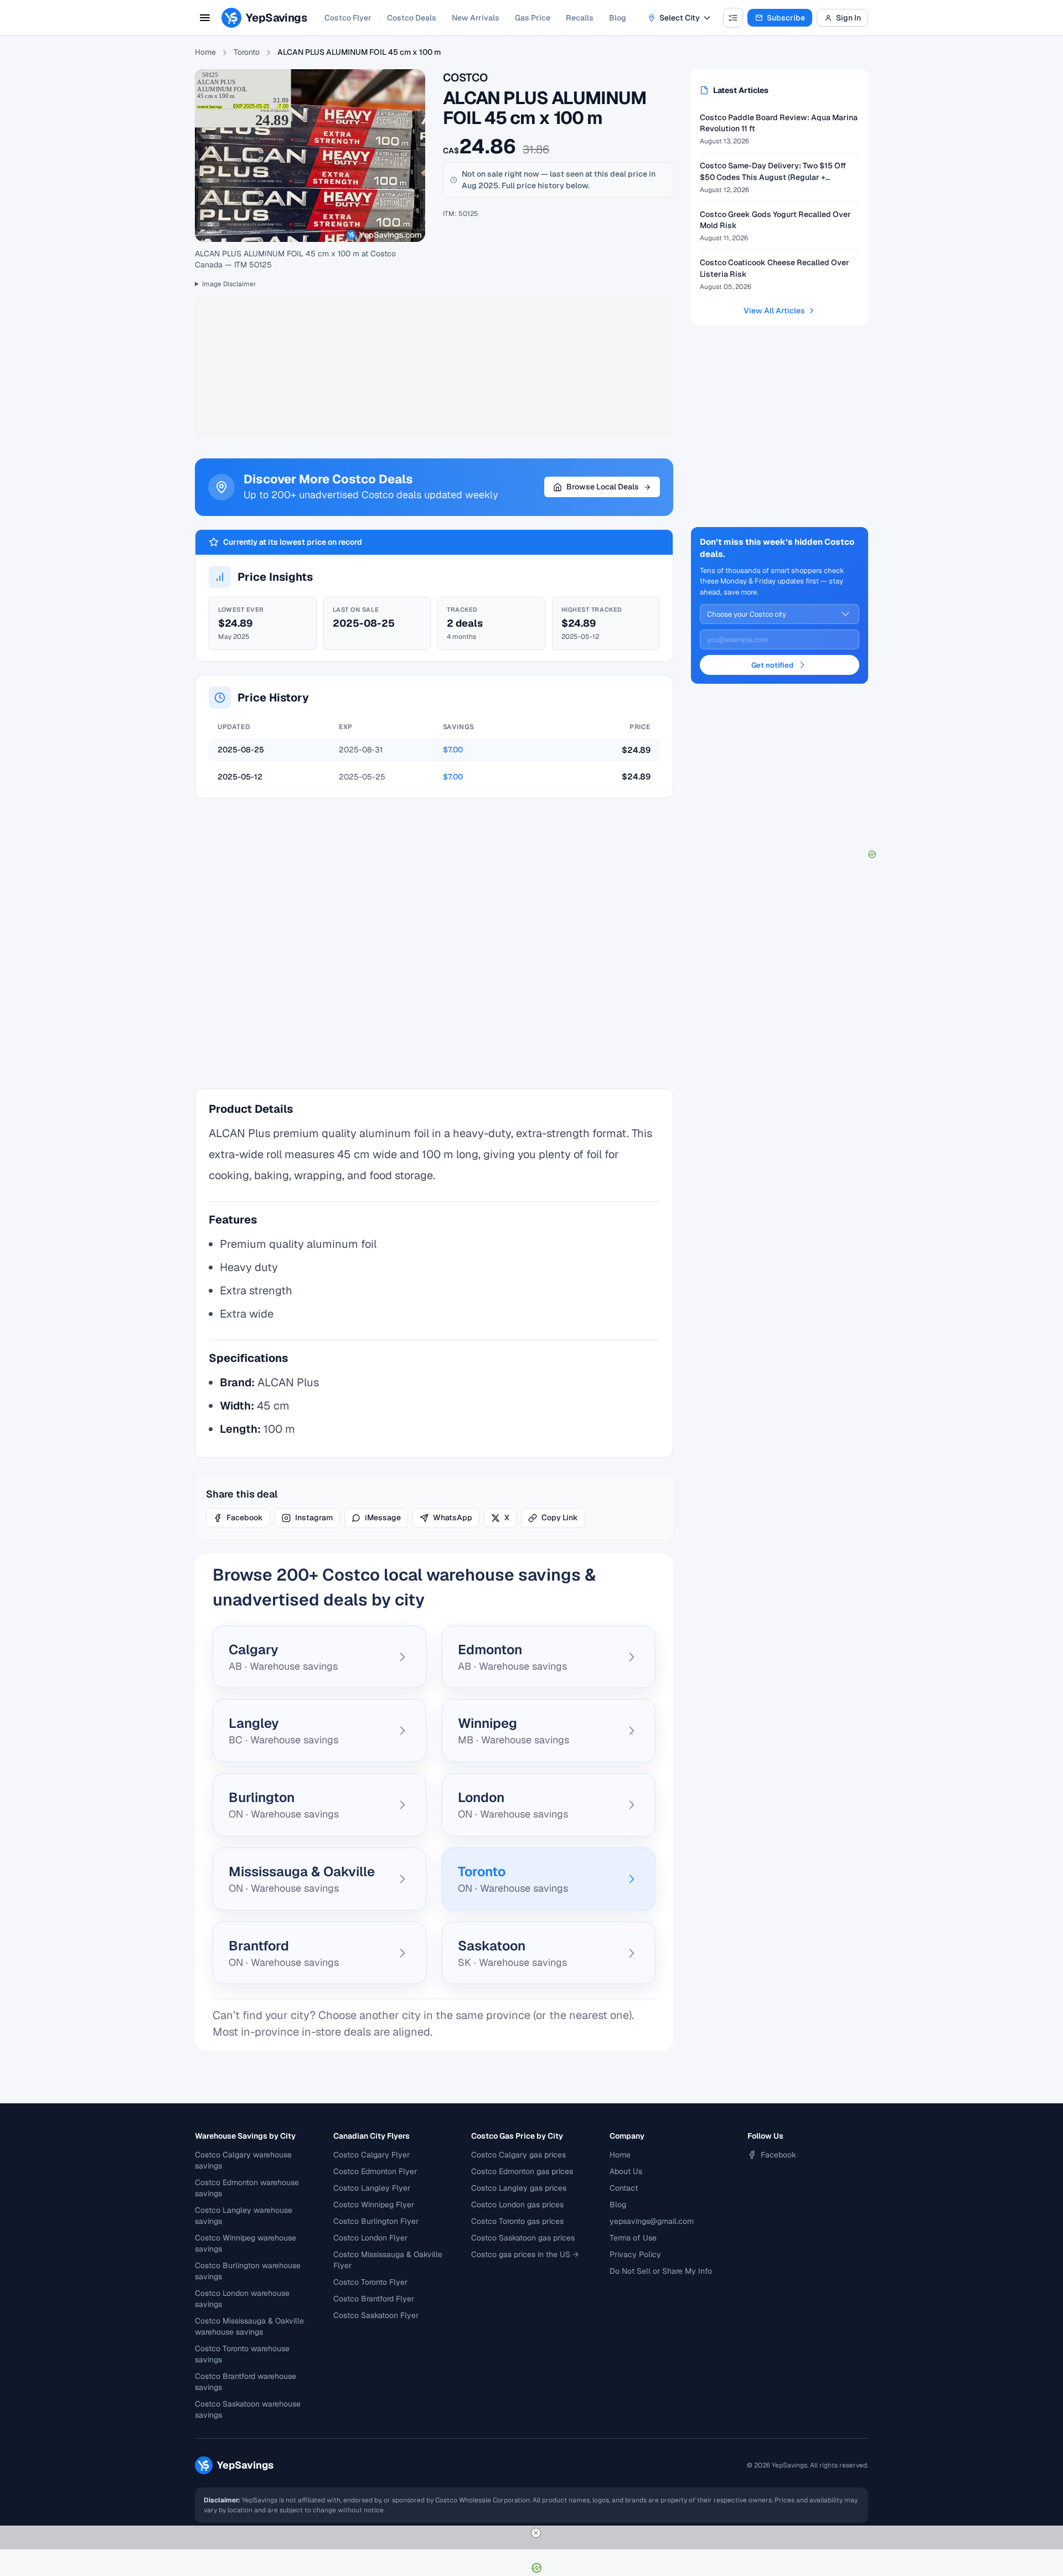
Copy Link (560, 1517)
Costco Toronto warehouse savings (242, 2354)
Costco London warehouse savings (242, 2299)
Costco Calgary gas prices (518, 2155)
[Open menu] (205, 18)
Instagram (314, 1517)
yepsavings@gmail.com (652, 2221)
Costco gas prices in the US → (525, 2254)
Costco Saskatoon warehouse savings (248, 2409)
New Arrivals (476, 18)
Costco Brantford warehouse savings (246, 2382)
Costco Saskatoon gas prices (523, 2238)
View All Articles (774, 311)
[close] (536, 2533)
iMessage (383, 1517)
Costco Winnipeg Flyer (374, 2205)
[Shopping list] (733, 18)
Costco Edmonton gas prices (522, 2171)
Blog (618, 18)
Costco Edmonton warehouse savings (247, 2188)
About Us (626, 2171)
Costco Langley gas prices (519, 2188)
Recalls (580, 18)
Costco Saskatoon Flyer (376, 2315)
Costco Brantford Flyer (374, 2299)
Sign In (848, 18)
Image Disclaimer (229, 284)
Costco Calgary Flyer (371, 2155)
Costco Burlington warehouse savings (248, 2271)
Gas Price (533, 18)
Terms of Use (633, 2238)
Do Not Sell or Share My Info (661, 2271)
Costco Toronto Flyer (370, 2282)
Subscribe (786, 18)
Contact (624, 2188)
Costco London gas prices (517, 2205)
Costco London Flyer (370, 2238)
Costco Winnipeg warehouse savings (246, 2243)
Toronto (247, 52)
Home (205, 52)
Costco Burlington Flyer (376, 2221)
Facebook (245, 1517)
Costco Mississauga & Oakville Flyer (388, 2260)
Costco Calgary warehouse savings (243, 2160)
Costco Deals (412, 18)
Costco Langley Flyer (372, 2188)
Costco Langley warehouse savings (244, 2216)
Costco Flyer (348, 18)
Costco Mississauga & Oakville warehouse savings (249, 2326)
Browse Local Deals (603, 487)
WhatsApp (453, 1517)
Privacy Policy (635, 2254)
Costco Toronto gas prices (517, 2221)
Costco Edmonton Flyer (375, 2171)
